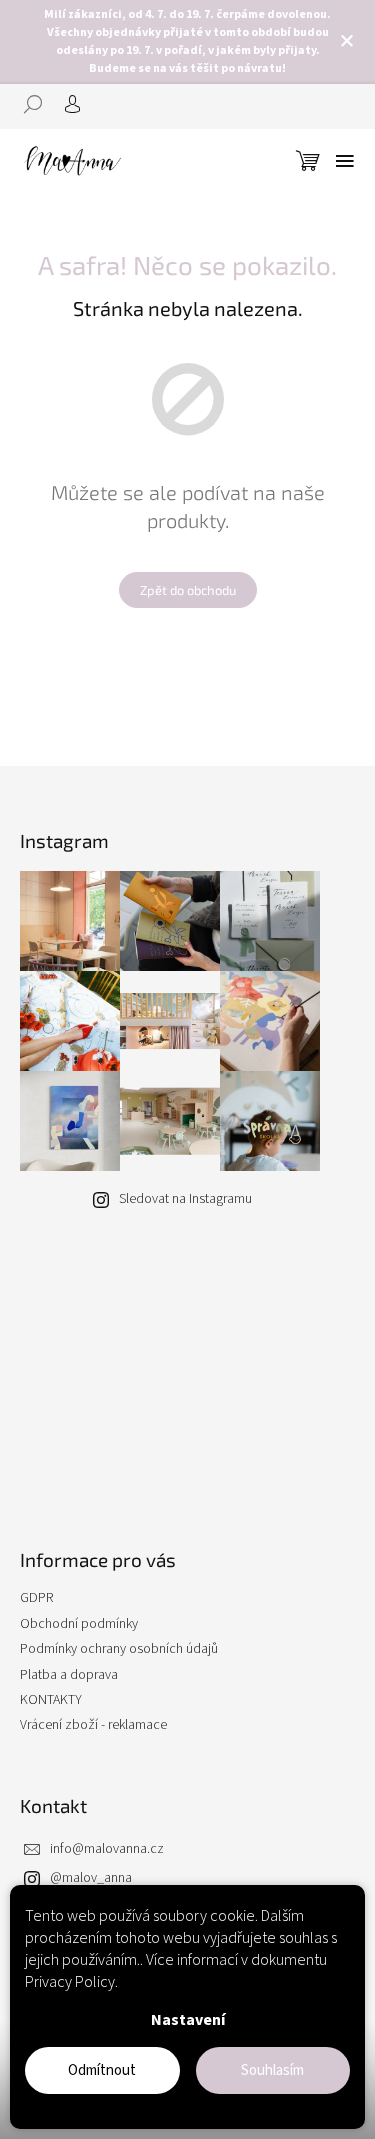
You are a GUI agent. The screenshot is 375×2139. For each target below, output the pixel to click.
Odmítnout (102, 2070)
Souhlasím (272, 2070)
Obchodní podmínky (79, 1624)
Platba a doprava (69, 1675)
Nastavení (188, 2020)
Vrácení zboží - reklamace (93, 1725)
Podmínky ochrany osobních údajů (119, 1649)
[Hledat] (40, 104)
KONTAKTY (51, 1700)
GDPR (36, 1598)
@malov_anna (91, 1878)
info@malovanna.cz (107, 1849)
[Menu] (345, 161)
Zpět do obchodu (188, 590)
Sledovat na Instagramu (185, 1199)
